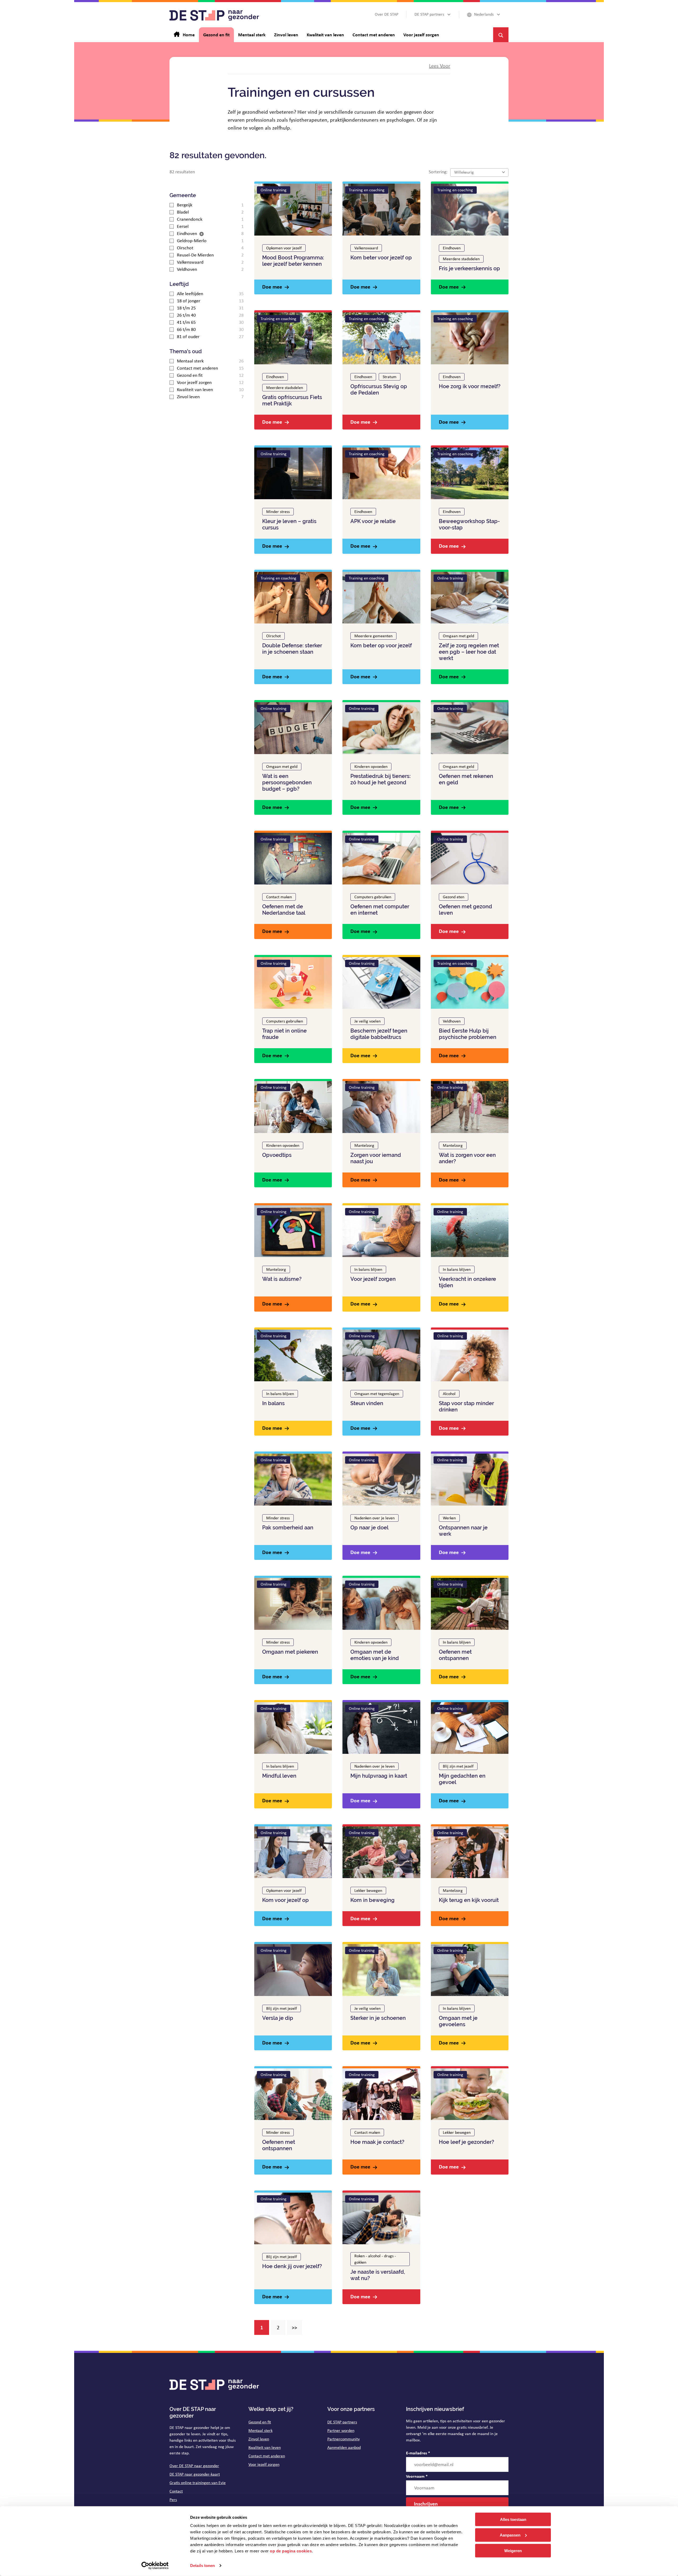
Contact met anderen (267, 2456)
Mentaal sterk (260, 2430)
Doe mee (272, 287)
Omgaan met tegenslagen (377, 1394)
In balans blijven (368, 1269)
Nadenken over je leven (374, 1518)
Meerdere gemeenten (373, 636)
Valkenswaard (366, 248)
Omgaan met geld (458, 636)
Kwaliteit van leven (265, 2447)
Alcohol (449, 1394)
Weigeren (513, 2550)
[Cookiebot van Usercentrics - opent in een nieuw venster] (155, 2566)
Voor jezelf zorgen (264, 2464)
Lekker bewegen (368, 1890)
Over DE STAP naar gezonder (194, 2466)
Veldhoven (452, 1021)
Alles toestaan (513, 2519)
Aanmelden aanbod (344, 2447)
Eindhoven (452, 248)
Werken (449, 1518)
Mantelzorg (364, 1145)
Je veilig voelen (367, 1021)
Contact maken (279, 897)
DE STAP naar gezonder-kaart (195, 2474)
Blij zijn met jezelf (458, 1766)
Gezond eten (454, 897)
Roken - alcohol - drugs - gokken (375, 2259)
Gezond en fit (260, 2422)
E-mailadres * (418, 2453)
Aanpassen (510, 2535)
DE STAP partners (342, 2422)
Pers (173, 2500)
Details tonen (202, 2566)
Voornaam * (417, 2476)
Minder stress (278, 512)
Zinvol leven (259, 2439)
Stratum (390, 377)
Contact (176, 2491)
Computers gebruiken (373, 897)
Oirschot (273, 636)
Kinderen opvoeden (371, 766)
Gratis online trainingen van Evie (198, 2483)
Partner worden (341, 2430)
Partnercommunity (344, 2439)
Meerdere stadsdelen (461, 259)
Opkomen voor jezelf (284, 248)
